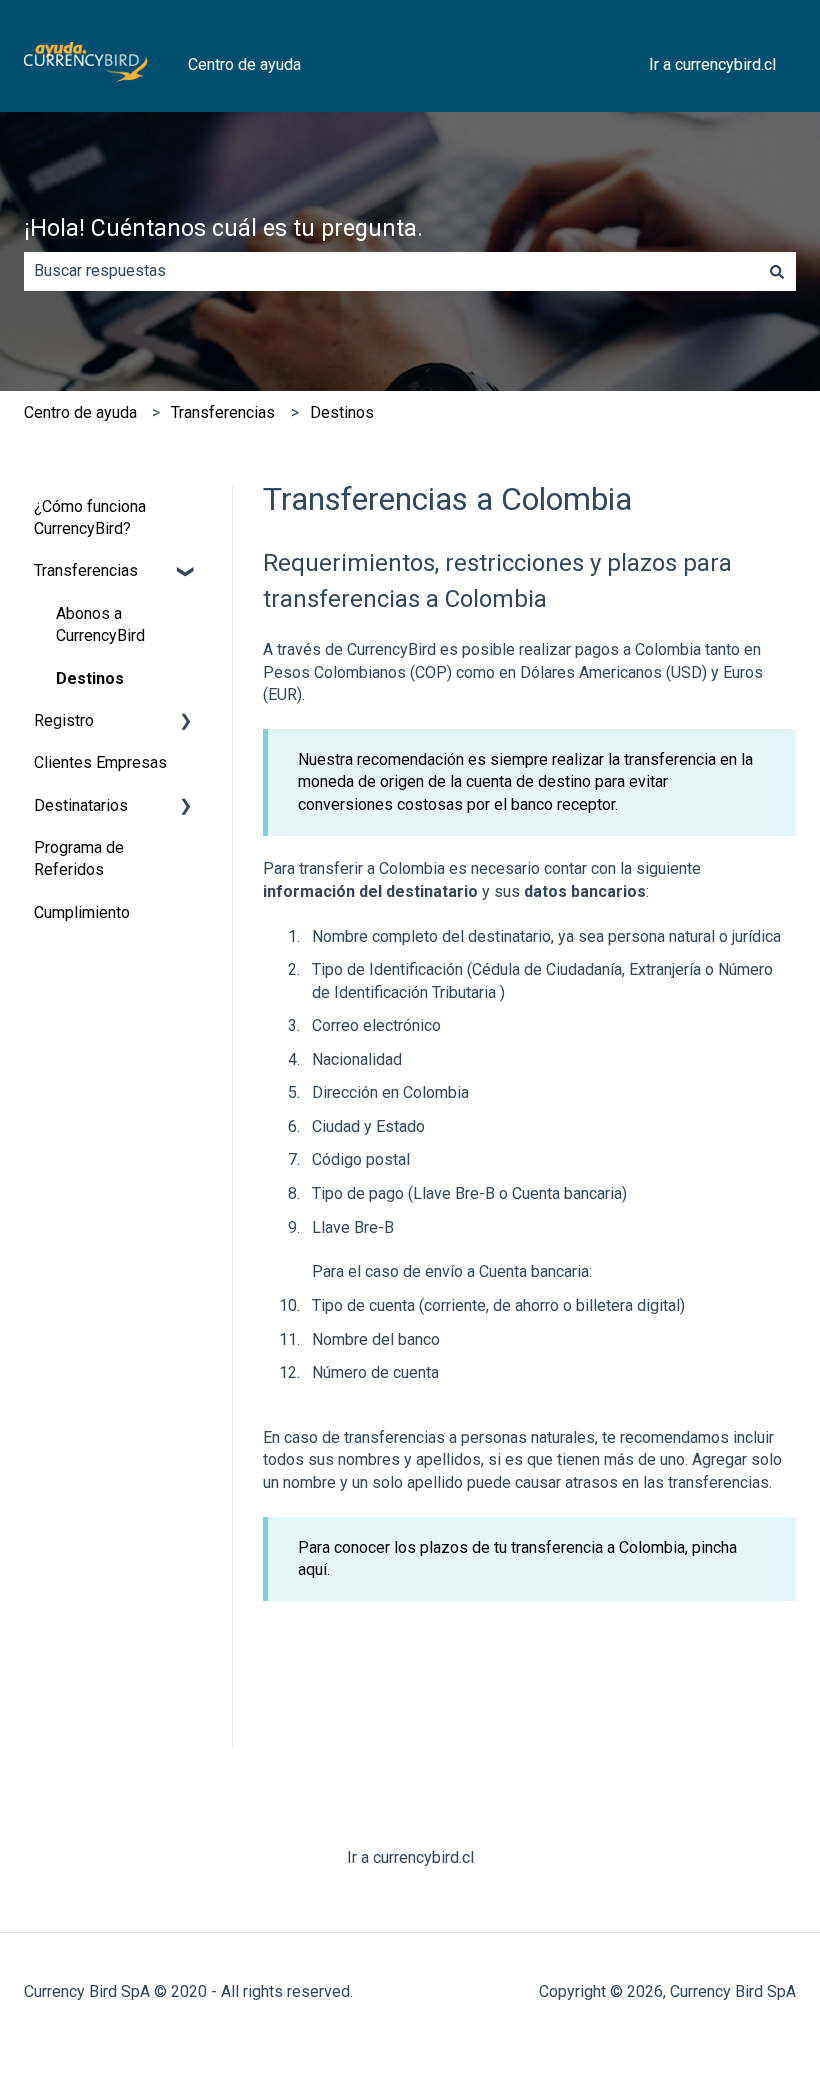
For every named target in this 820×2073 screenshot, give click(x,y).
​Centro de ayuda (80, 412)
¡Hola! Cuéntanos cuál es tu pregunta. (223, 228)
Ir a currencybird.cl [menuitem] (410, 1857)
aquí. (314, 1569)
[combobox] (391, 271)
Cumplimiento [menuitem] (82, 912)
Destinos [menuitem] (90, 678)
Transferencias (223, 412)
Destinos (342, 412)
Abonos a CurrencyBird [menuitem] (100, 624)
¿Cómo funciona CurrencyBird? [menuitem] (90, 517)
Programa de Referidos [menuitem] (79, 858)
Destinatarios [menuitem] (81, 805)
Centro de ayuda (244, 64)
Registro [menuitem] (64, 720)
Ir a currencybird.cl (712, 64)
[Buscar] (777, 271)
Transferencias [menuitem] (86, 570)
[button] (186, 572)
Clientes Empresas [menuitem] (100, 762)
